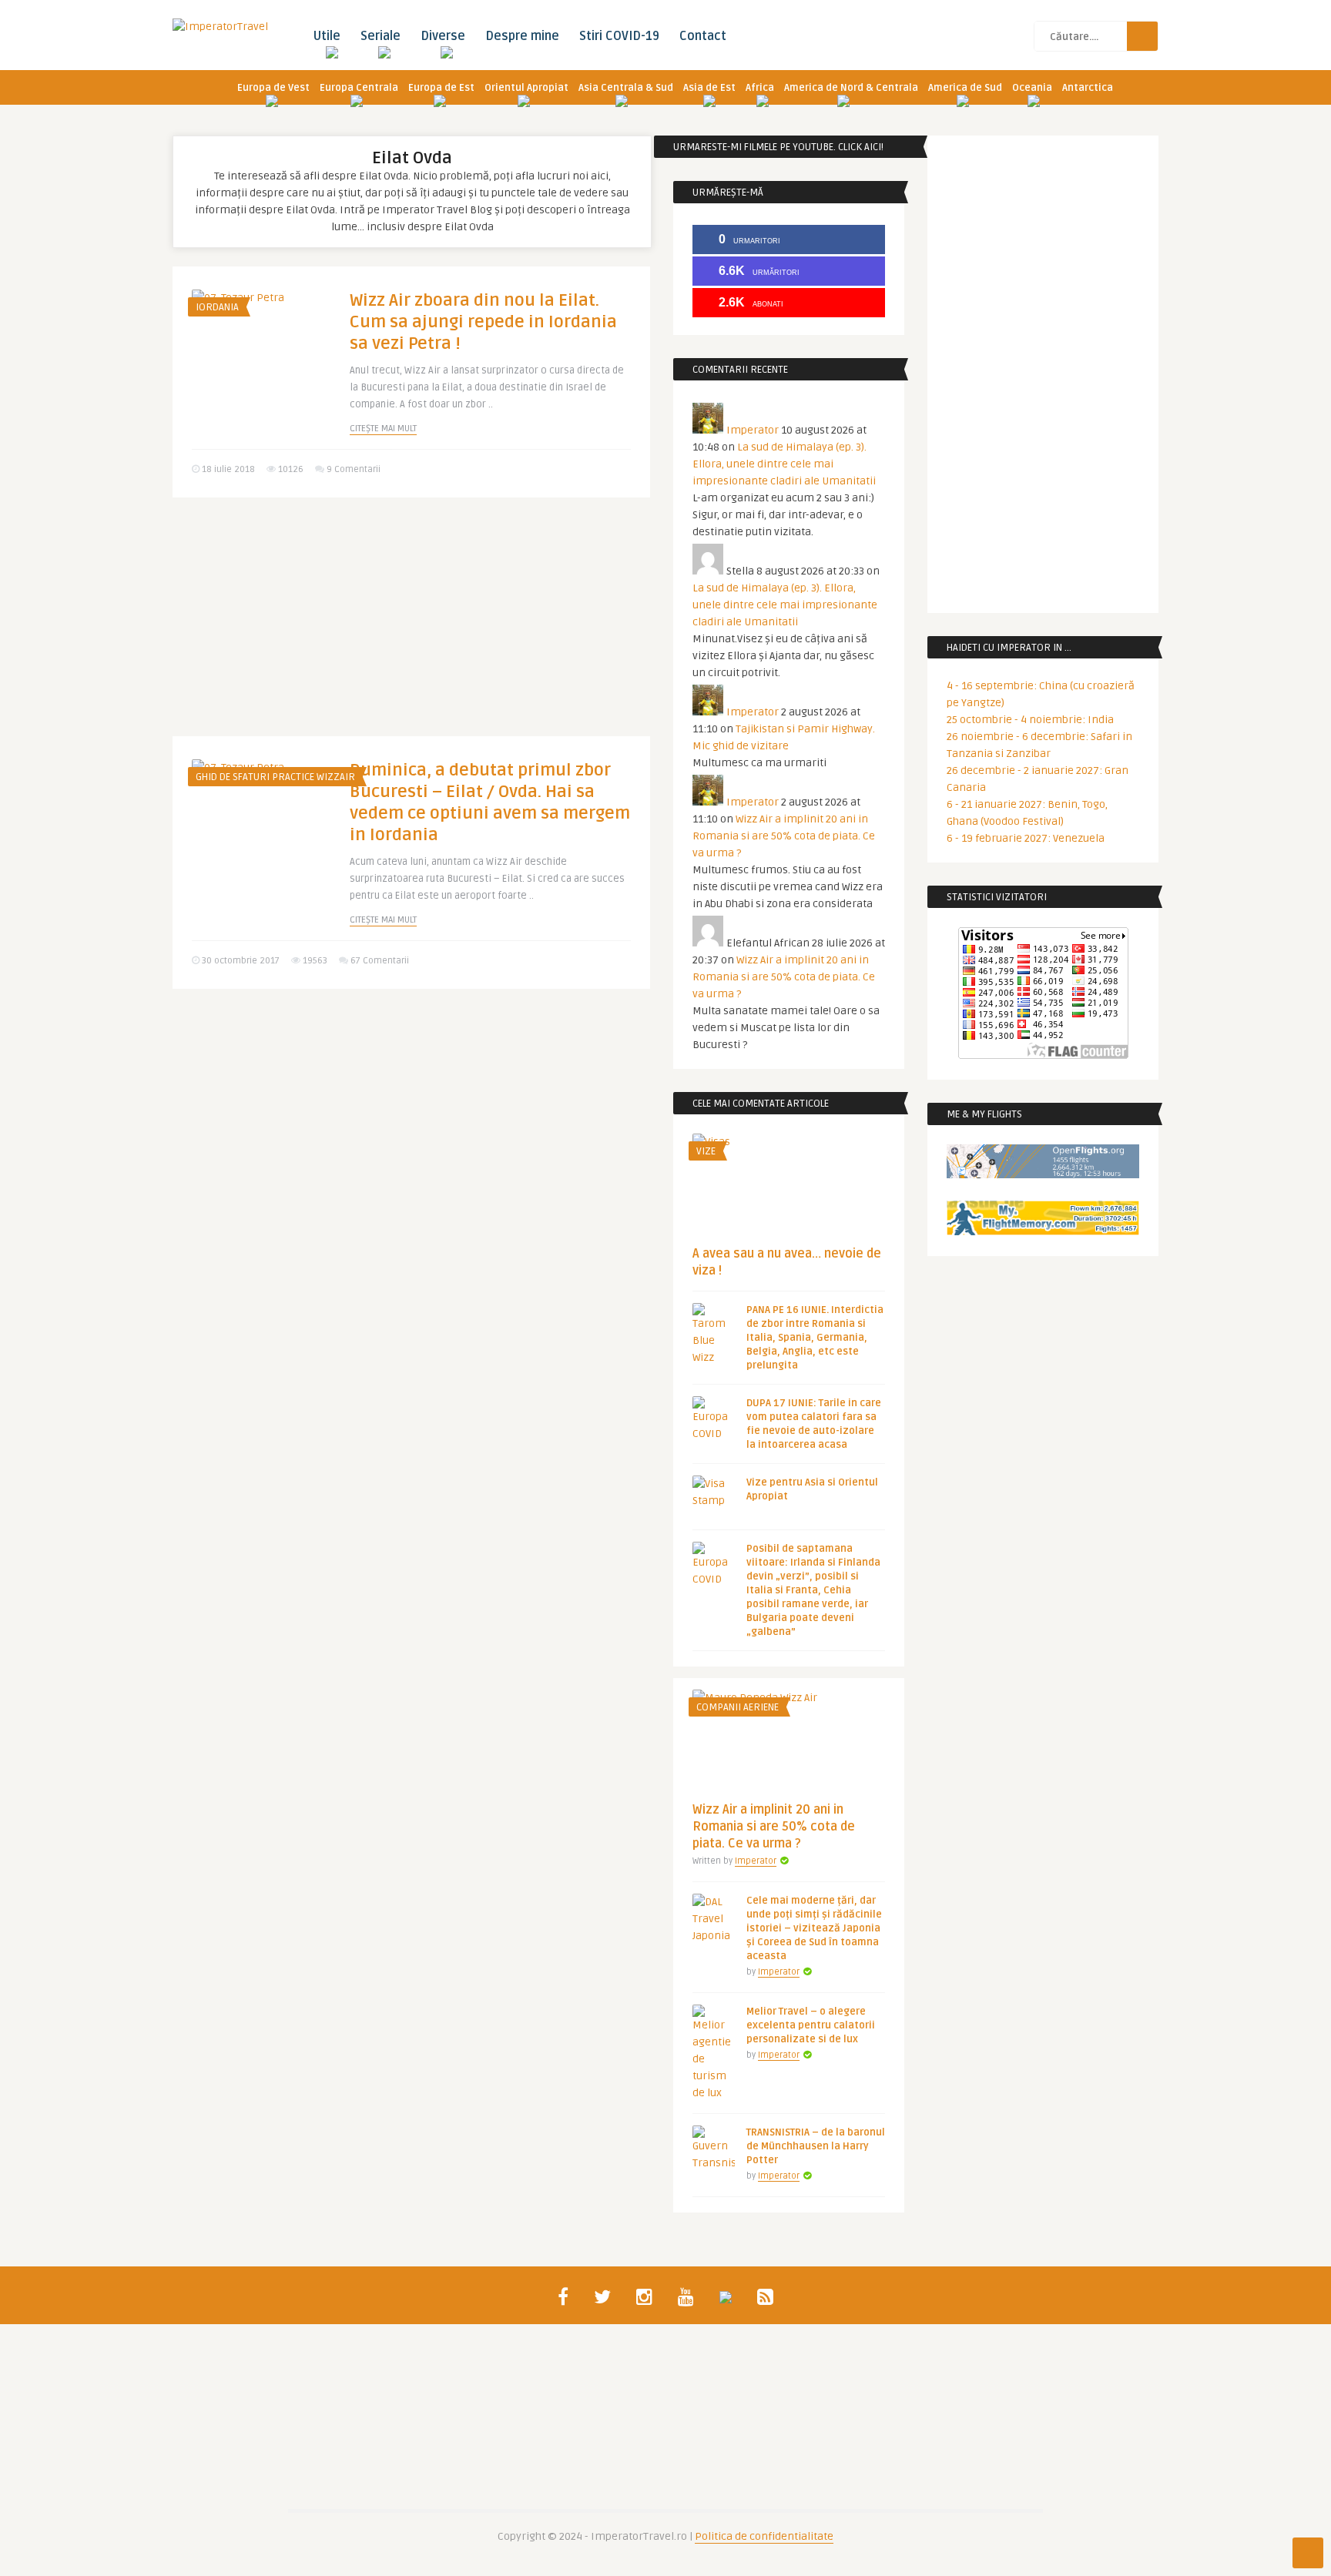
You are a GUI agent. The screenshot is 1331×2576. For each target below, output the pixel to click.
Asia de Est (709, 88)
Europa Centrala (359, 88)
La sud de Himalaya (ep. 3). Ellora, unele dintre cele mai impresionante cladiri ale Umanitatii (784, 464)
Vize (706, 1151)
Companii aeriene (738, 1707)
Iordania (217, 307)
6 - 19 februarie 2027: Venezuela (1026, 838)
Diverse (443, 36)
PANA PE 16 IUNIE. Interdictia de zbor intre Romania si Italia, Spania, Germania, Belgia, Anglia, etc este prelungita (815, 1338)
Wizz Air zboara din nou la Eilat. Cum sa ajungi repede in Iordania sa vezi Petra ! (483, 322)
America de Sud (965, 88)
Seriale (381, 36)
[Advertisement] (411, 628)
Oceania (1032, 88)
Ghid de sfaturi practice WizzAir (275, 777)
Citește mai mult (383, 429)
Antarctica (1088, 88)
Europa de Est (441, 88)
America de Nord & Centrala (851, 88)
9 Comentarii (354, 469)
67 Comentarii (380, 961)
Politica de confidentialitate (764, 2536)
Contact (703, 36)
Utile (327, 36)
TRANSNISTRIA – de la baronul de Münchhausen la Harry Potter (816, 2146)
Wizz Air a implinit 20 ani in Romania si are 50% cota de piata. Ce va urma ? (784, 836)
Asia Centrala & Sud (626, 88)
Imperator (753, 430)
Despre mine (522, 36)
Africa (760, 88)
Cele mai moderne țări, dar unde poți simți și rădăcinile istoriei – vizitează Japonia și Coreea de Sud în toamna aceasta (814, 1928)
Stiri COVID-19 (619, 36)
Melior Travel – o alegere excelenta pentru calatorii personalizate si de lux (811, 2025)
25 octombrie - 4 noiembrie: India (1030, 720)
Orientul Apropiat (526, 88)
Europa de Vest (273, 88)
